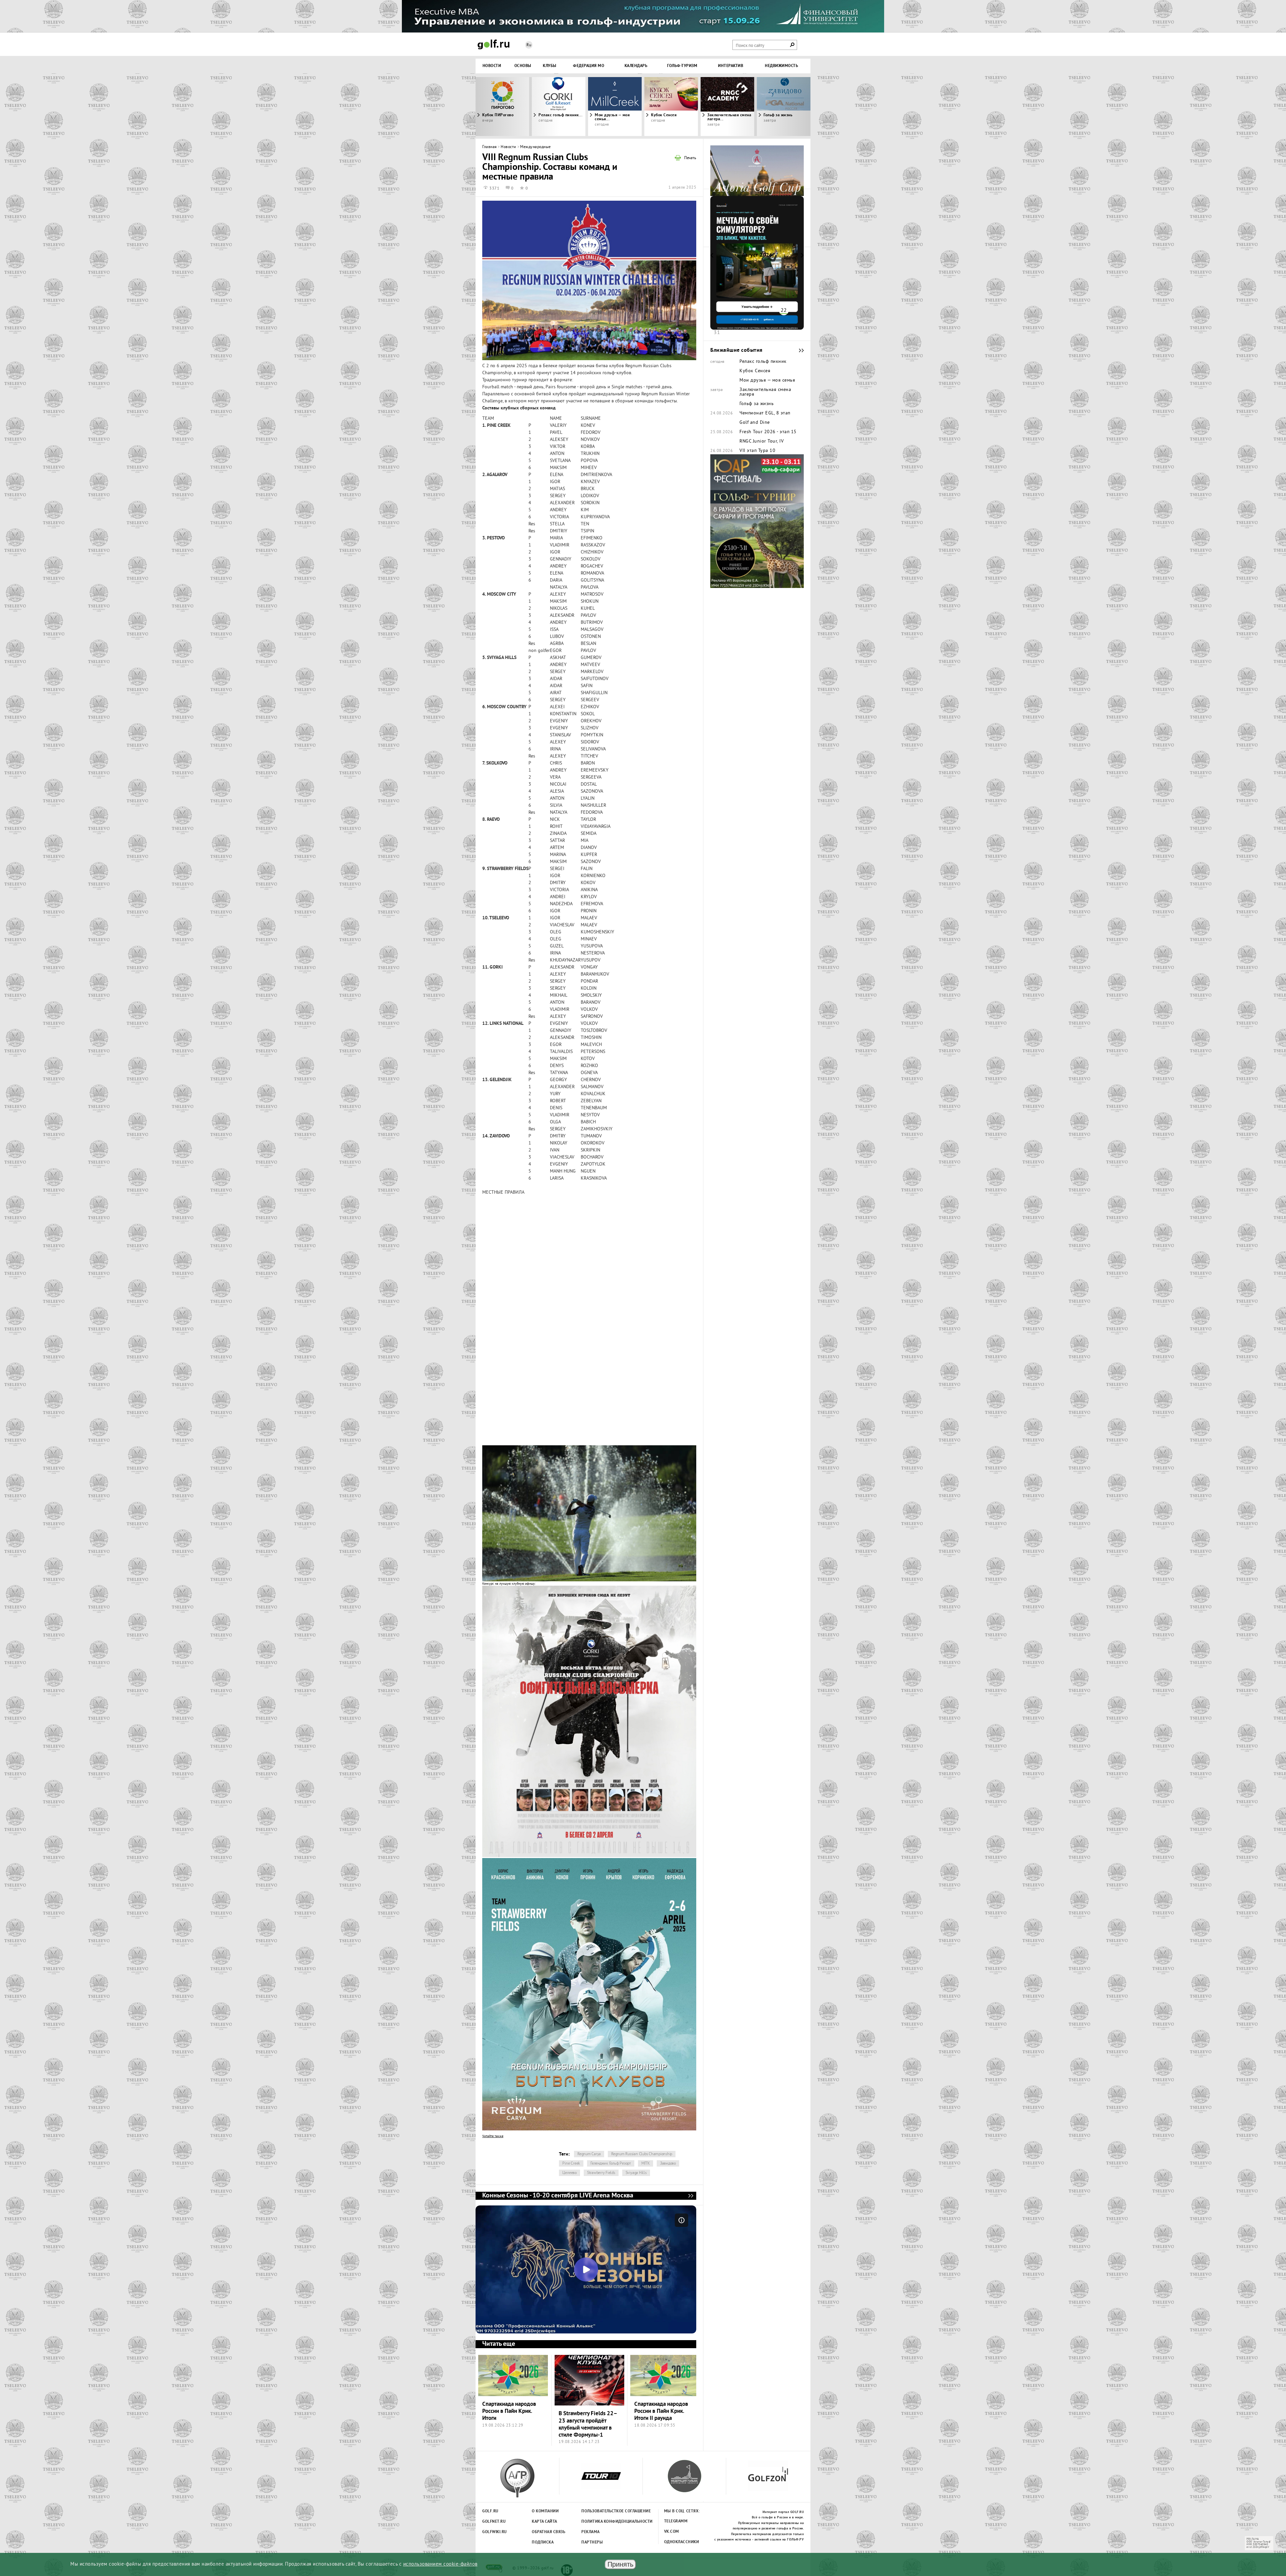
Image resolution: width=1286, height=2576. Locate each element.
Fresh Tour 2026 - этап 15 (768, 432)
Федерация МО (589, 66)
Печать (690, 158)
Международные (535, 147)
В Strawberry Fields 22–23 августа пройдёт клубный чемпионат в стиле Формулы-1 (588, 2424)
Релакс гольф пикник (763, 362)
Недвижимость (781, 66)
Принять (620, 2564)
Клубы (550, 66)
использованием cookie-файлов (440, 2564)
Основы (523, 66)
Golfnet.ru (494, 2522)
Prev (517, 107)
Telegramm (676, 2521)
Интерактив (731, 66)
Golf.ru (490, 2511)
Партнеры (592, 2542)
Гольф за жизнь (757, 404)
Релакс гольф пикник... (560, 115)
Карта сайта (545, 2522)
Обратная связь (549, 2532)
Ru (529, 45)
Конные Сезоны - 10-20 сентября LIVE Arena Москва (691, 2196)
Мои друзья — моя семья (767, 381)
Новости (492, 66)
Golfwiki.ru (495, 2532)
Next (769, 107)
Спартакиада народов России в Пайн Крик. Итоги (509, 2412)
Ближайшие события (798, 350)
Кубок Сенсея (664, 115)
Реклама (591, 2532)
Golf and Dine (755, 423)
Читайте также (493, 2136)
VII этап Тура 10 (757, 451)
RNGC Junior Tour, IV (762, 442)
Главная (490, 147)
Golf (494, 44)
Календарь (636, 66)
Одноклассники (682, 2542)
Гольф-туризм (682, 66)
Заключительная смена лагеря (765, 392)
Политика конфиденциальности (602, 2522)
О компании (545, 2511)
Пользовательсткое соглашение (602, 2511)
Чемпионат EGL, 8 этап (765, 413)
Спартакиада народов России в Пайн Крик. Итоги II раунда (661, 2412)
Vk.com (672, 2532)
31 (717, 333)
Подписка (543, 2542)
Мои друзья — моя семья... (612, 117)
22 (784, 311)
